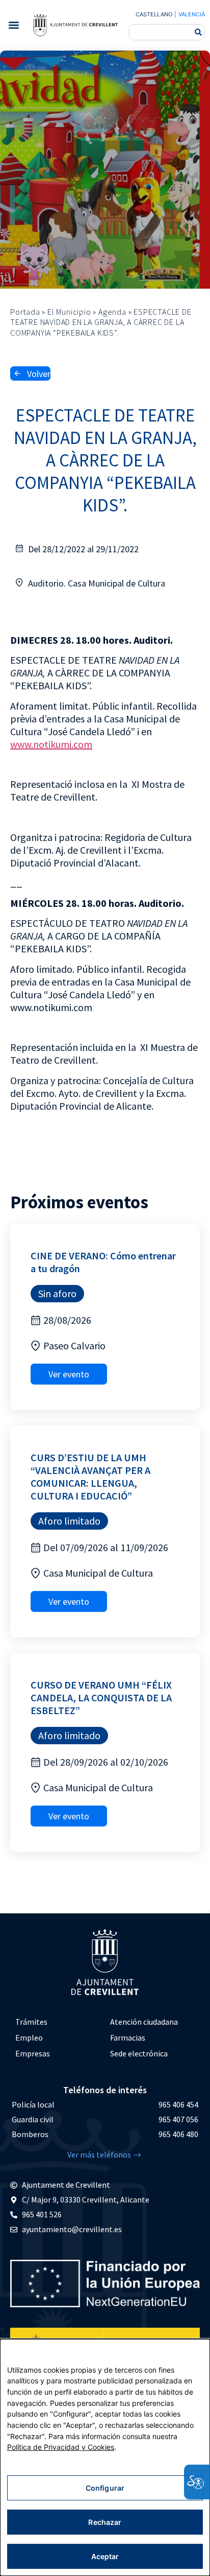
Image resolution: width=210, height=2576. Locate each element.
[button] (14, 25)
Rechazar (105, 2522)
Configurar (105, 2488)
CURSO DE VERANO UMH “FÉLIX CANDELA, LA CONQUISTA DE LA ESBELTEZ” (101, 1697)
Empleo (29, 2038)
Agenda (112, 312)
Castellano (154, 14)
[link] (75, 25)
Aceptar (105, 2556)
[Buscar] (198, 32)
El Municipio (69, 312)
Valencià (192, 14)
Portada (25, 312)
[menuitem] (58, 2022)
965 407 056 (178, 2119)
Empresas (33, 2053)
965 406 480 (178, 2134)
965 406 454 (178, 2104)
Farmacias (128, 2038)
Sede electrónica (139, 2053)
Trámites (31, 2022)
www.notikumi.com (51, 744)
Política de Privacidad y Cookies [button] (61, 2447)
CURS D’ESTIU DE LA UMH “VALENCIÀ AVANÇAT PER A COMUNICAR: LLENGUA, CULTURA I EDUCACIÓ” (90, 1477)
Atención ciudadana (144, 2022)
